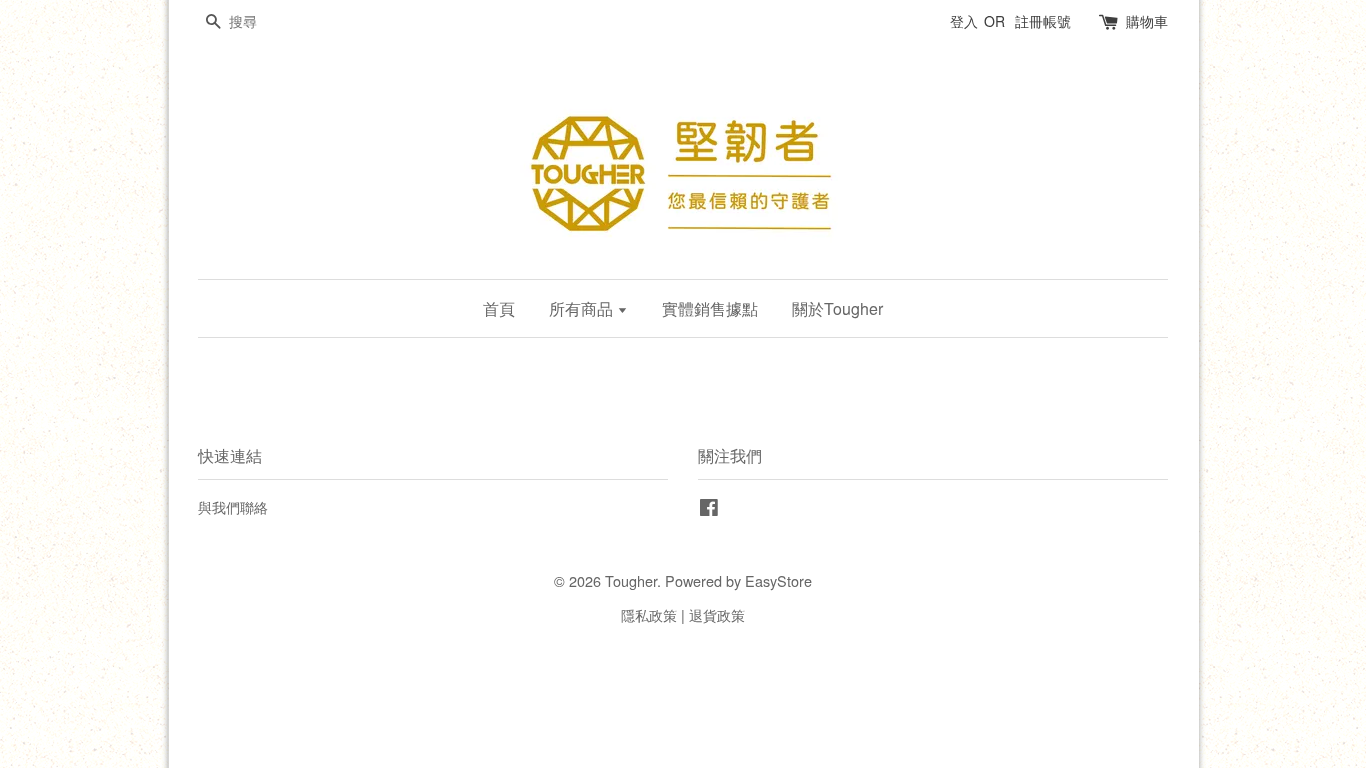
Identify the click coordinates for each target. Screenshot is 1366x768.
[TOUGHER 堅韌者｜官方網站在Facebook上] (709, 509)
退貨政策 (717, 614)
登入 (964, 21)
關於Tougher (837, 308)
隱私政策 (649, 614)
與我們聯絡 (233, 506)
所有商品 (583, 308)
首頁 (499, 308)
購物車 (1147, 21)
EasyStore (778, 580)
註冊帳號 (1043, 21)
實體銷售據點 (710, 308)
